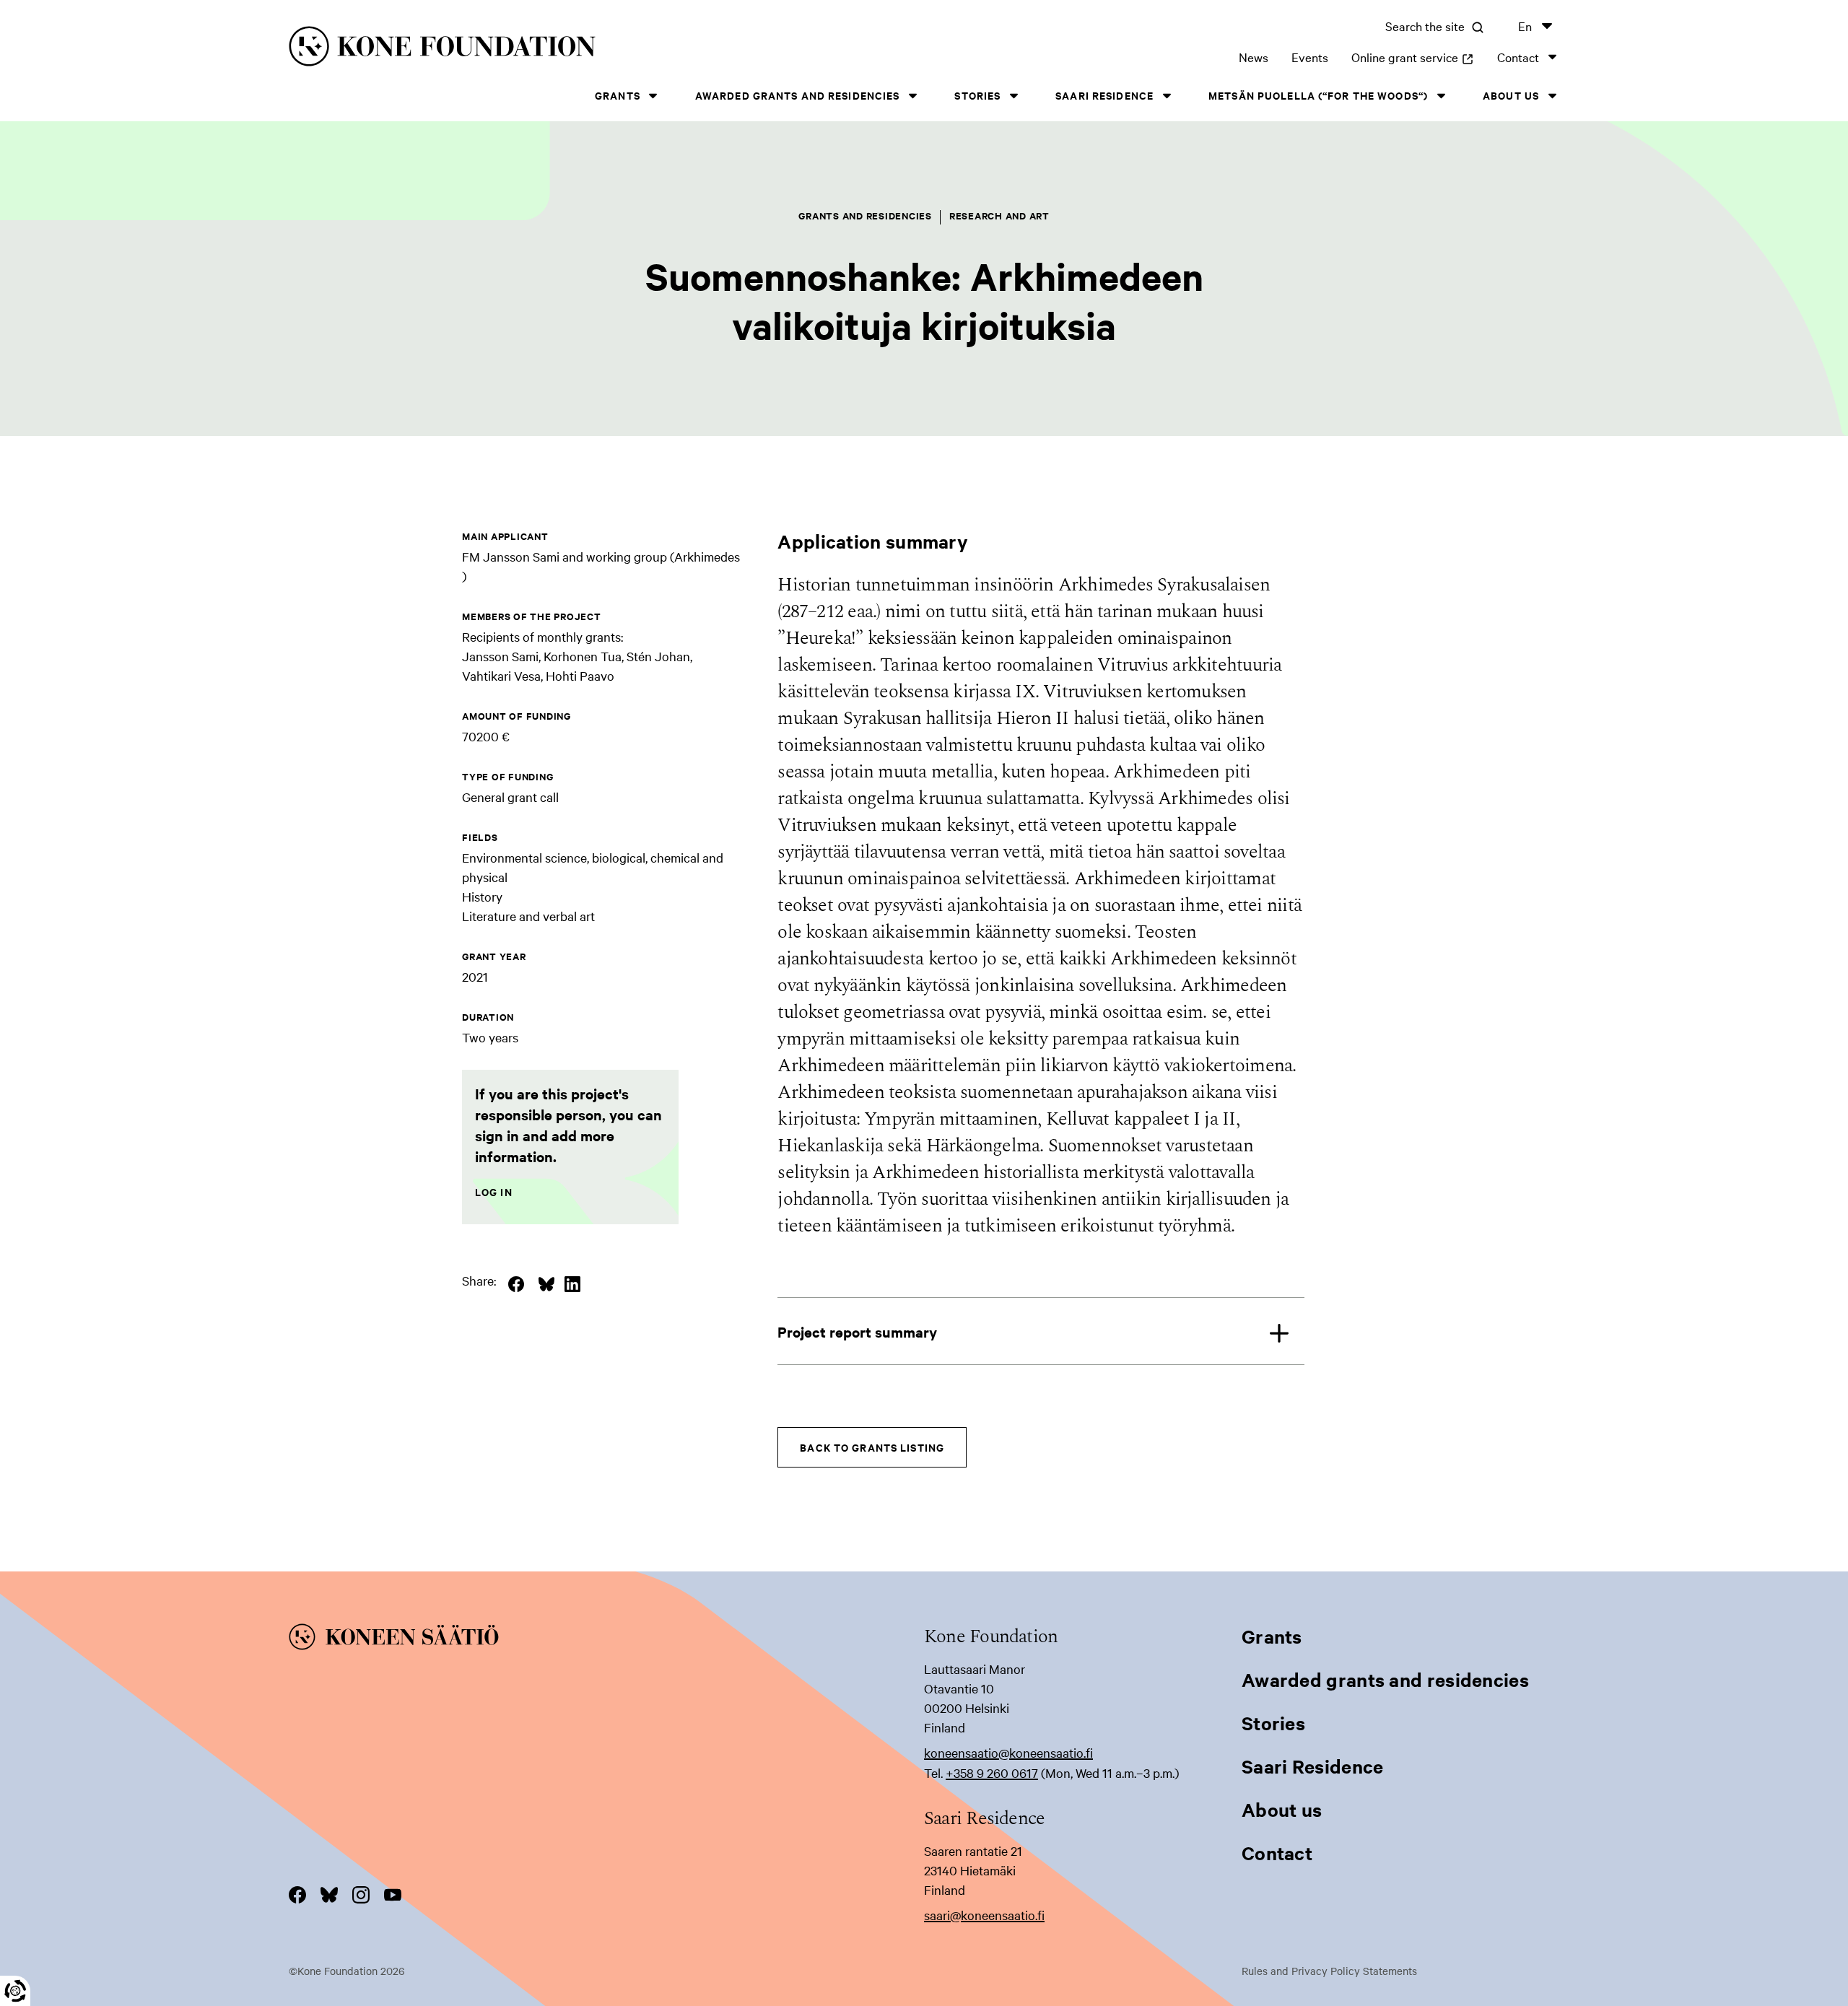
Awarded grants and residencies (798, 95)
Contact (1518, 57)
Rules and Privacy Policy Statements (1329, 1971)
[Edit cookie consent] (15, 1991)
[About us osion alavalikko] (1552, 96)
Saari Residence (1104, 95)
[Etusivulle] (575, 49)
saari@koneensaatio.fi (984, 1915)
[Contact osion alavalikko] (1552, 57)
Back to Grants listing (872, 1447)
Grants (618, 95)
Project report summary (857, 1331)
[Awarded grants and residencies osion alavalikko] (912, 96)
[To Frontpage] (606, 1639)
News (1254, 57)
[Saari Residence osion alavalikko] (1167, 96)
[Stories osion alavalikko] (1014, 96)
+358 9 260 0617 (992, 1772)
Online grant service (1413, 57)
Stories (977, 95)
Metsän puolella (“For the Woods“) (1318, 95)
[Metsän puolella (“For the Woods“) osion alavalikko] (1441, 96)
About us (1511, 95)
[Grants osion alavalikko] (653, 96)
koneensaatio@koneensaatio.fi (1008, 1752)
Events (1310, 57)
